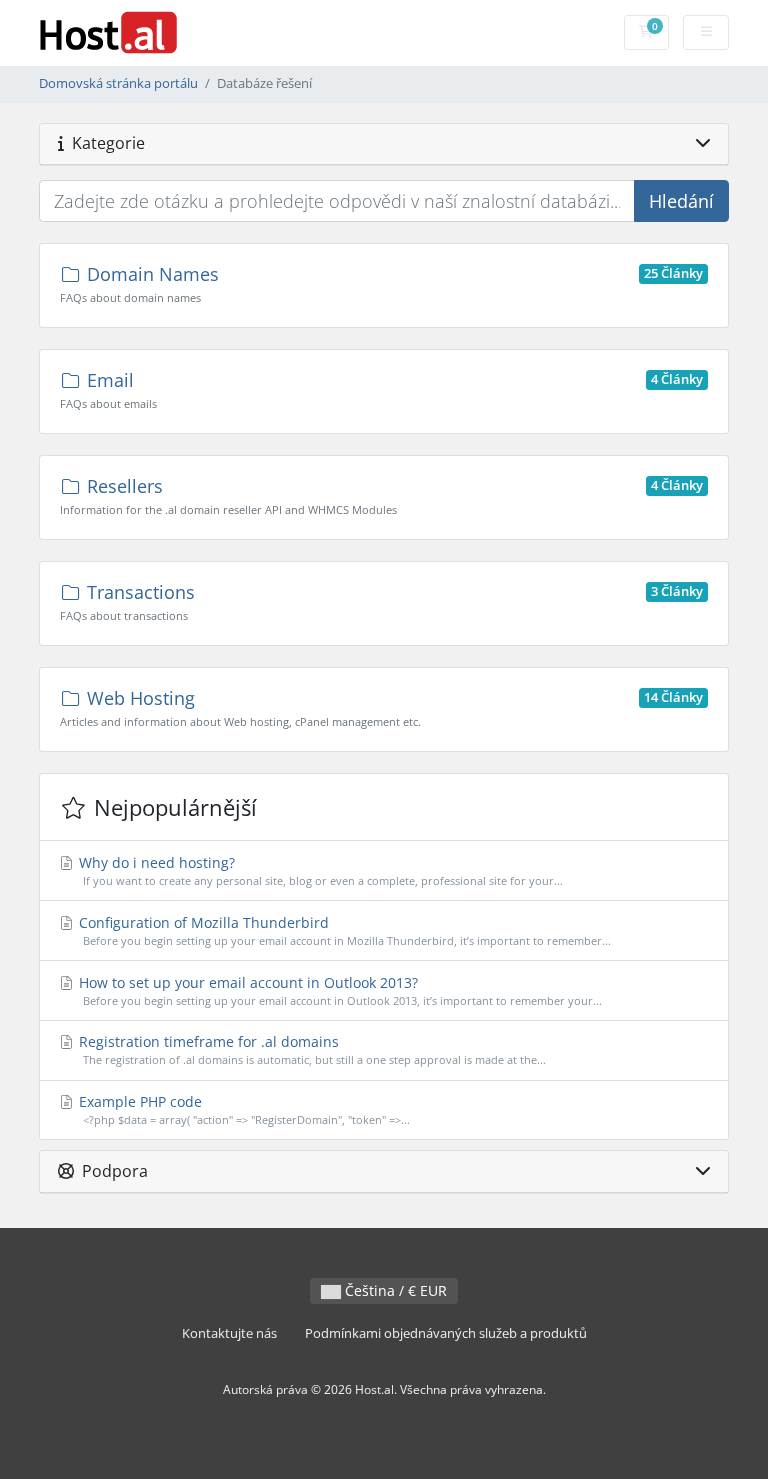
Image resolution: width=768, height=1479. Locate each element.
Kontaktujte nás (229, 1333)
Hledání (681, 201)
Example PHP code (242, 1109)
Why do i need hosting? (319, 870)
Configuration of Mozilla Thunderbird (343, 930)
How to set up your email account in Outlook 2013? (338, 990)
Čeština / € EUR (394, 1290)
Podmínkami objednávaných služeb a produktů (446, 1333)
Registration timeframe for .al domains (310, 1049)
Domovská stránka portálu (118, 83)
